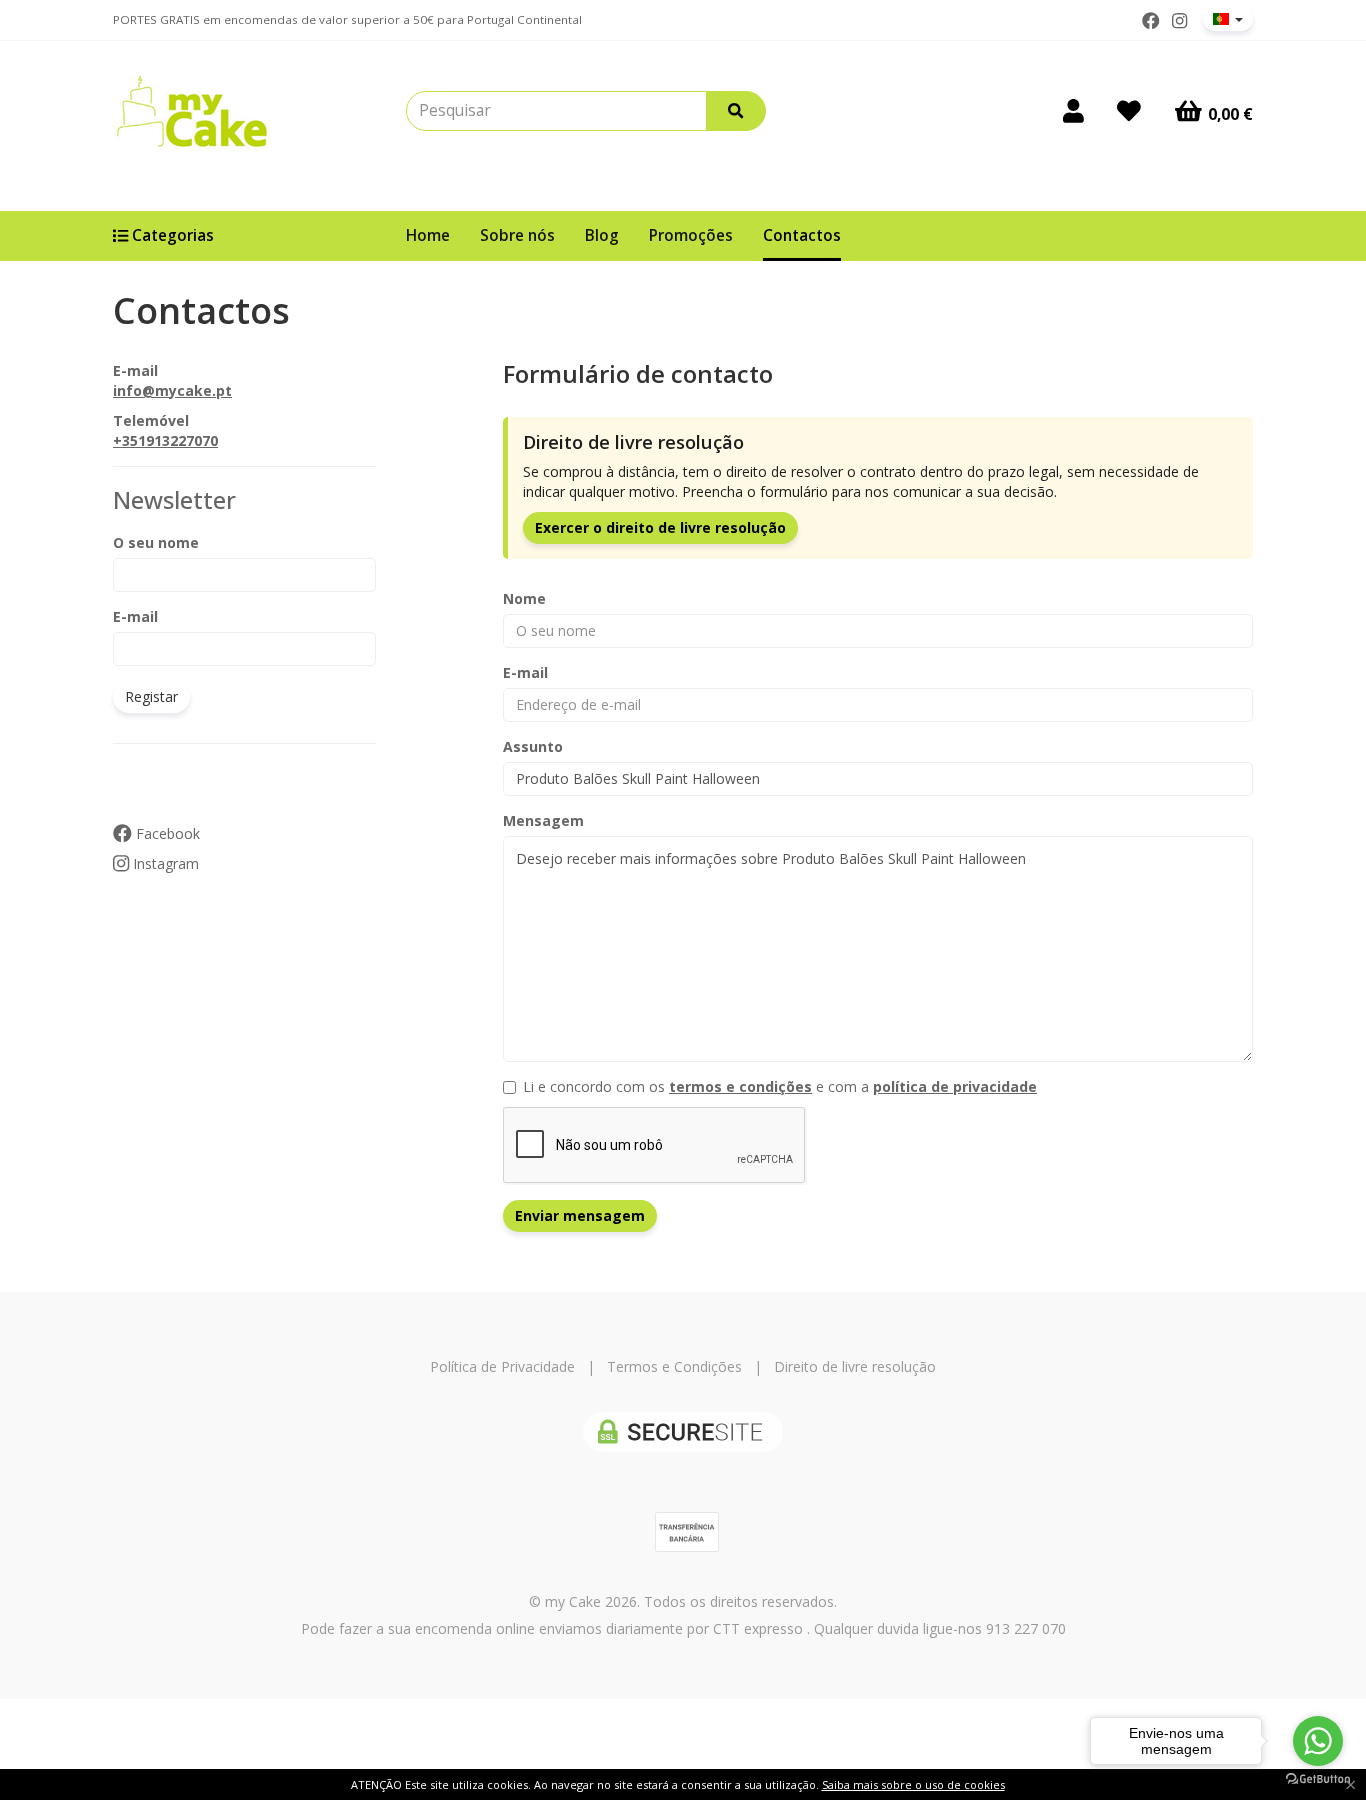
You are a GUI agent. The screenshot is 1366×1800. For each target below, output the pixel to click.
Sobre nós (517, 235)
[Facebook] (1151, 21)
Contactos (802, 235)
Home (428, 235)
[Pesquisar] (736, 111)
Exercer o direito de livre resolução (660, 527)
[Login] (1073, 111)
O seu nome (156, 542)
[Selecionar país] (1228, 19)
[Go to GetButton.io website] (1318, 1779)
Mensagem (543, 820)
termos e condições (740, 1086)
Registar (151, 696)
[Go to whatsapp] (1318, 1741)
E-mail (135, 616)
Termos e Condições (674, 1366)
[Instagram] (1179, 21)
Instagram (164, 863)
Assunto (533, 746)
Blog (602, 235)
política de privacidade (955, 1086)
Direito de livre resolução (855, 1366)
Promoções (691, 235)
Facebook (166, 833)
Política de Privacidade (502, 1366)
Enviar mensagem (580, 1215)
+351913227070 (165, 440)
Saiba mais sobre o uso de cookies (913, 1784)
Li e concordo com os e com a (780, 1086)
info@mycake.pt (172, 390)
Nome (524, 598)
